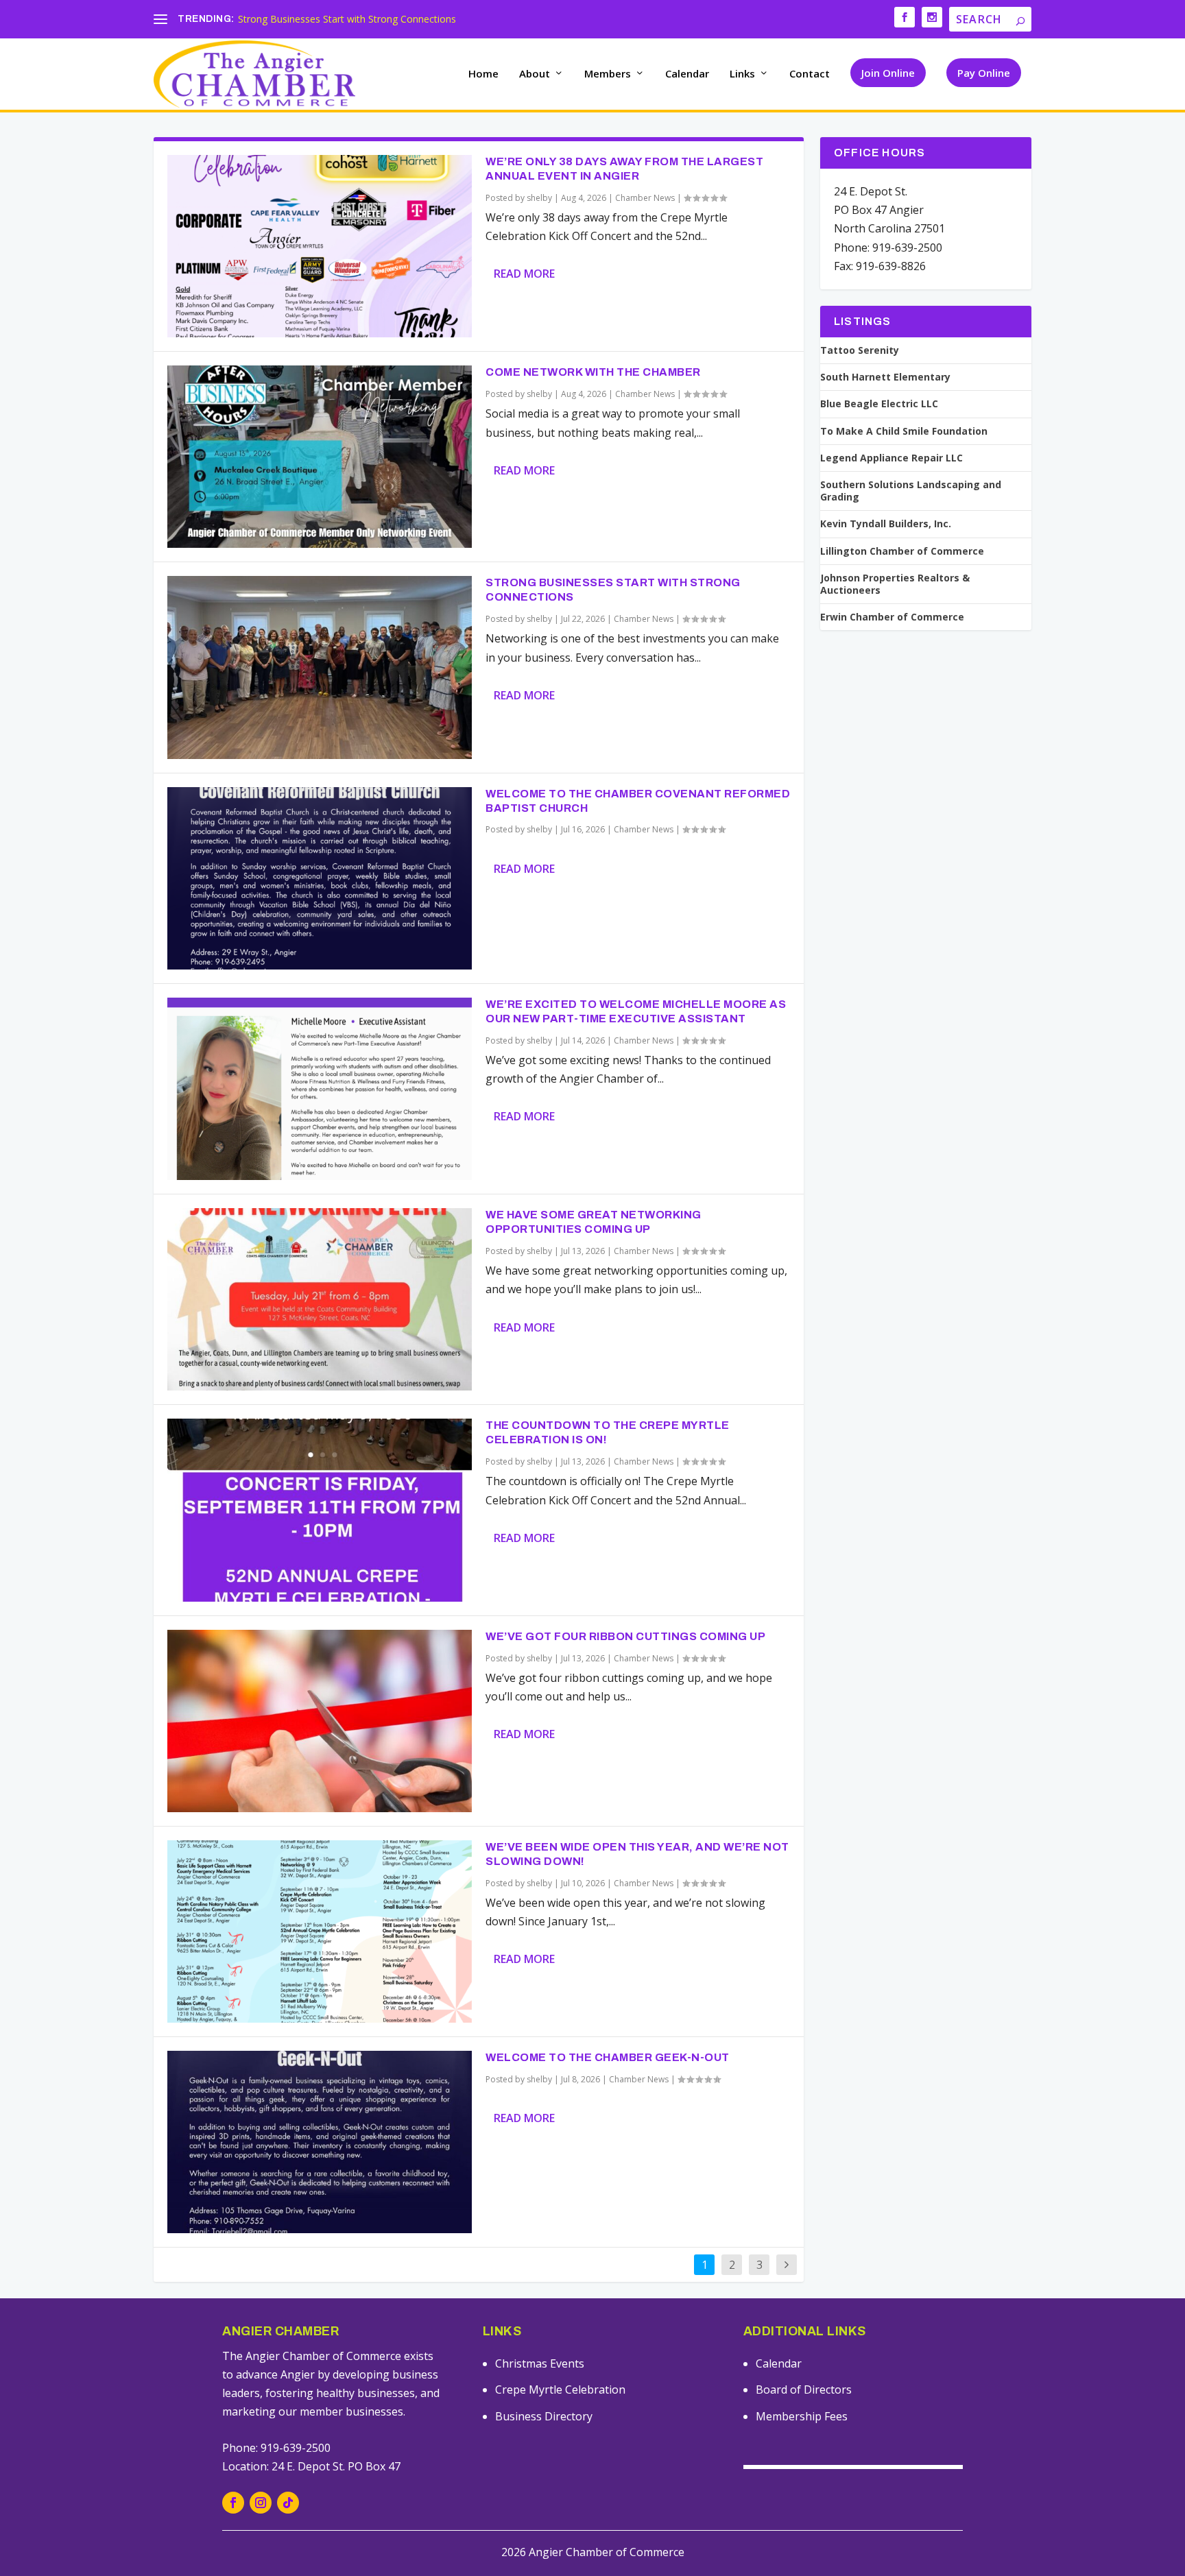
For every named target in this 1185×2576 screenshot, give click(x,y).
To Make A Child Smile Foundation (904, 431)
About (535, 74)
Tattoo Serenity (860, 350)
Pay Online (984, 73)
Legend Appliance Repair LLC (891, 458)
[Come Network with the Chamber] (320, 457)
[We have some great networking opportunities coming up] (320, 1299)
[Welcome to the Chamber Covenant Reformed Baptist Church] (320, 878)
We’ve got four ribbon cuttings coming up (625, 1636)
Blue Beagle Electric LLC (879, 404)
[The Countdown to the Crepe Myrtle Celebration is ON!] (320, 1510)
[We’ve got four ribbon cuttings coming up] (320, 1721)
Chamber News (645, 198)
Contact (810, 74)
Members (608, 74)
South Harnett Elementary (885, 377)
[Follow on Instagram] (261, 2503)
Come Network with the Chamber (593, 372)
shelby (539, 198)
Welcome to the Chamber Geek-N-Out (608, 2057)
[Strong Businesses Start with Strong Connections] (320, 667)
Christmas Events (540, 2363)
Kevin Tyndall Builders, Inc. (886, 524)
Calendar (687, 74)
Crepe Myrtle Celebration (560, 2390)
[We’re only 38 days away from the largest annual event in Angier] (320, 246)
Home (483, 74)
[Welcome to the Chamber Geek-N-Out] (320, 2142)
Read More (524, 274)
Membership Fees (802, 2416)
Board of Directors (804, 2390)
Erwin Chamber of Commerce (892, 617)
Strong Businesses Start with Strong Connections (347, 19)
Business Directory (544, 2416)
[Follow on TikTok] (288, 2503)
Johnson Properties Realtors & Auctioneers (895, 584)
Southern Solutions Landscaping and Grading (911, 491)
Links (742, 74)
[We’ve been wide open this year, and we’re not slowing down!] (320, 1931)
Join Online (888, 73)
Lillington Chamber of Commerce (902, 551)
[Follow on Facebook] (233, 2503)
